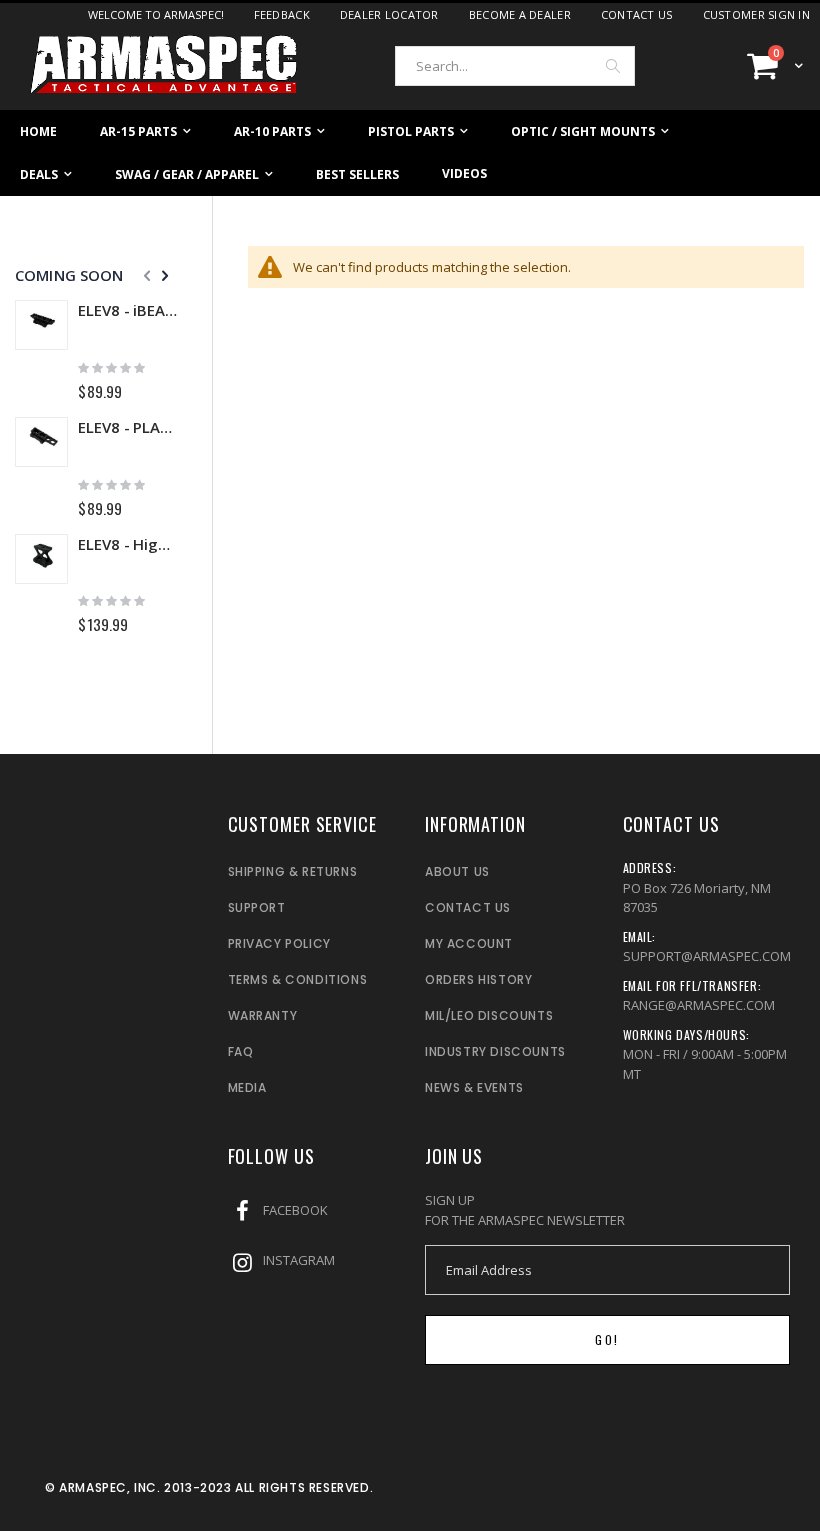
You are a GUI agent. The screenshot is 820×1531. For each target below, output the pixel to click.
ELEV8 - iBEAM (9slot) (127, 310)
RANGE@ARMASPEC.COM (699, 1005)
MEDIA (247, 1087)
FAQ (241, 1051)
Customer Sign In (756, 14)
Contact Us (637, 14)
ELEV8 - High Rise (127, 544)
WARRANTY (263, 1015)
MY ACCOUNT (469, 943)
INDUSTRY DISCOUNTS (495, 1051)
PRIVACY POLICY (279, 943)
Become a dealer (520, 14)
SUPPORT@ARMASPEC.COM (707, 956)
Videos (464, 173)
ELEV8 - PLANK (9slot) (127, 427)
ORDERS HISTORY (478, 979)
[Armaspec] (165, 65)
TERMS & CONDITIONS (298, 979)
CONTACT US (468, 907)
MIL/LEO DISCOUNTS (489, 1015)
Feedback (282, 14)
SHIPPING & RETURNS (293, 871)
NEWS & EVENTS (474, 1087)
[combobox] (515, 66)
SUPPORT (257, 907)
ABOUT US (457, 871)
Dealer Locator (389, 14)
